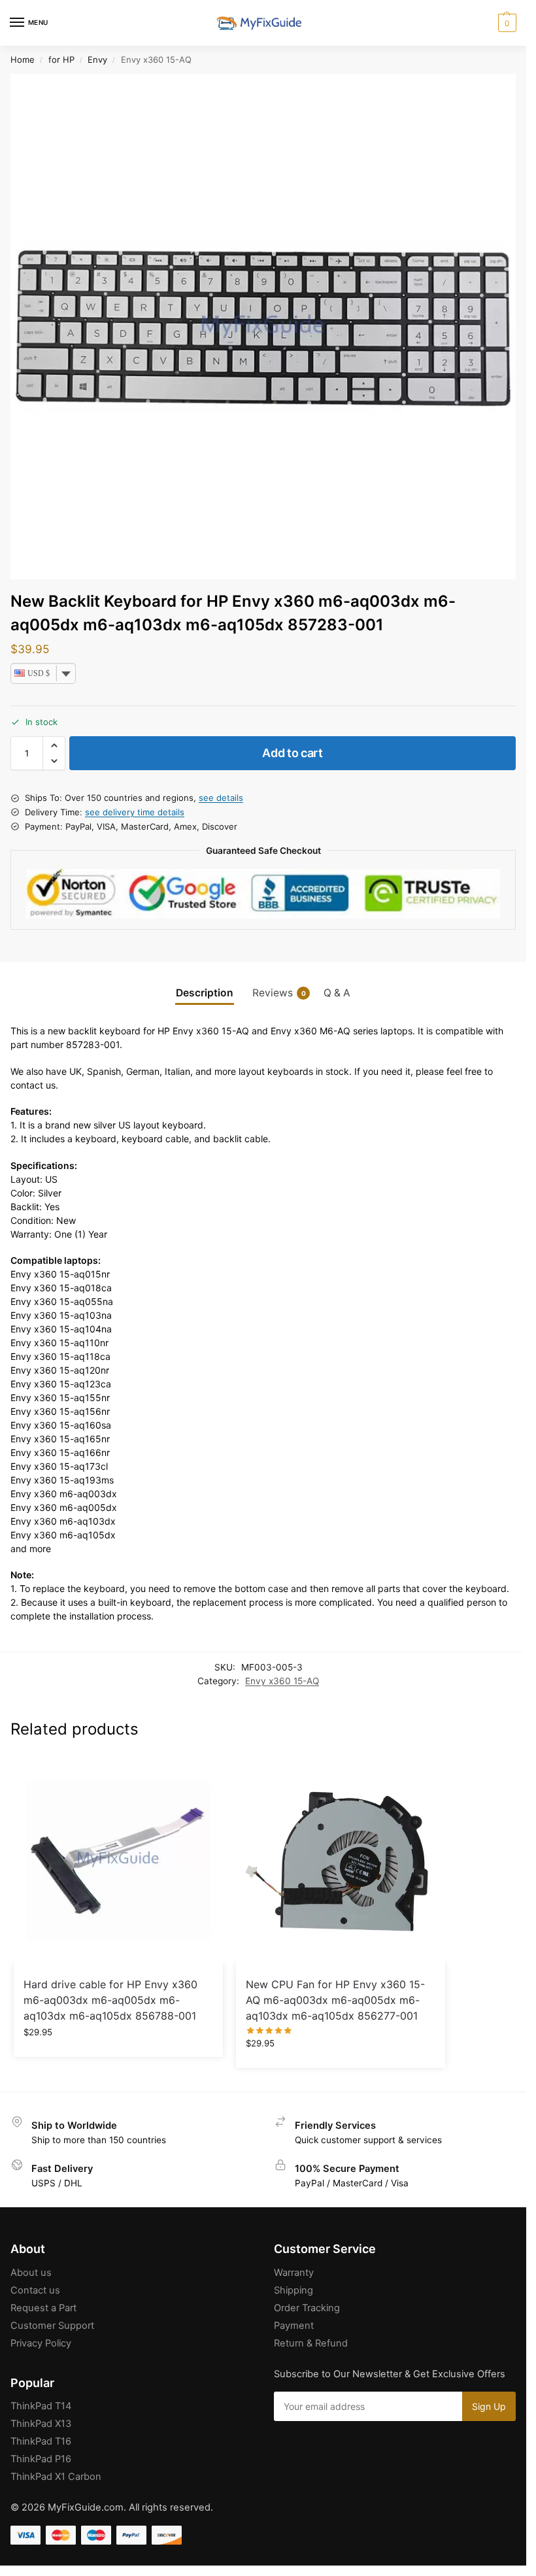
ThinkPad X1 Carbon (56, 2477)
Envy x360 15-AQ (282, 1681)
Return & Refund (311, 2343)
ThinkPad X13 (41, 2424)
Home (23, 59)
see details (221, 798)
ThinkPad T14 (41, 2406)
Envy (97, 59)
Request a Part (43, 2308)
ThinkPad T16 (41, 2441)
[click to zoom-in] (263, 327)
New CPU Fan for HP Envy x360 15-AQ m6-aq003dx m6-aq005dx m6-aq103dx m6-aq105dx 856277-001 (335, 2000)
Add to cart (293, 753)
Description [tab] (205, 993)
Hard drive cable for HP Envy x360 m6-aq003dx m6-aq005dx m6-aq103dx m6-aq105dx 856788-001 (110, 2000)
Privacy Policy (41, 2343)
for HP (61, 59)
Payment (294, 2326)
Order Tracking (307, 2308)
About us (31, 2273)
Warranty (294, 2273)
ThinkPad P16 (41, 2459)
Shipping (293, 2290)
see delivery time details (135, 812)
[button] (506, 23)
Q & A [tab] (337, 993)
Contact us (35, 2290)
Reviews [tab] (279, 993)
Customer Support (52, 2326)
